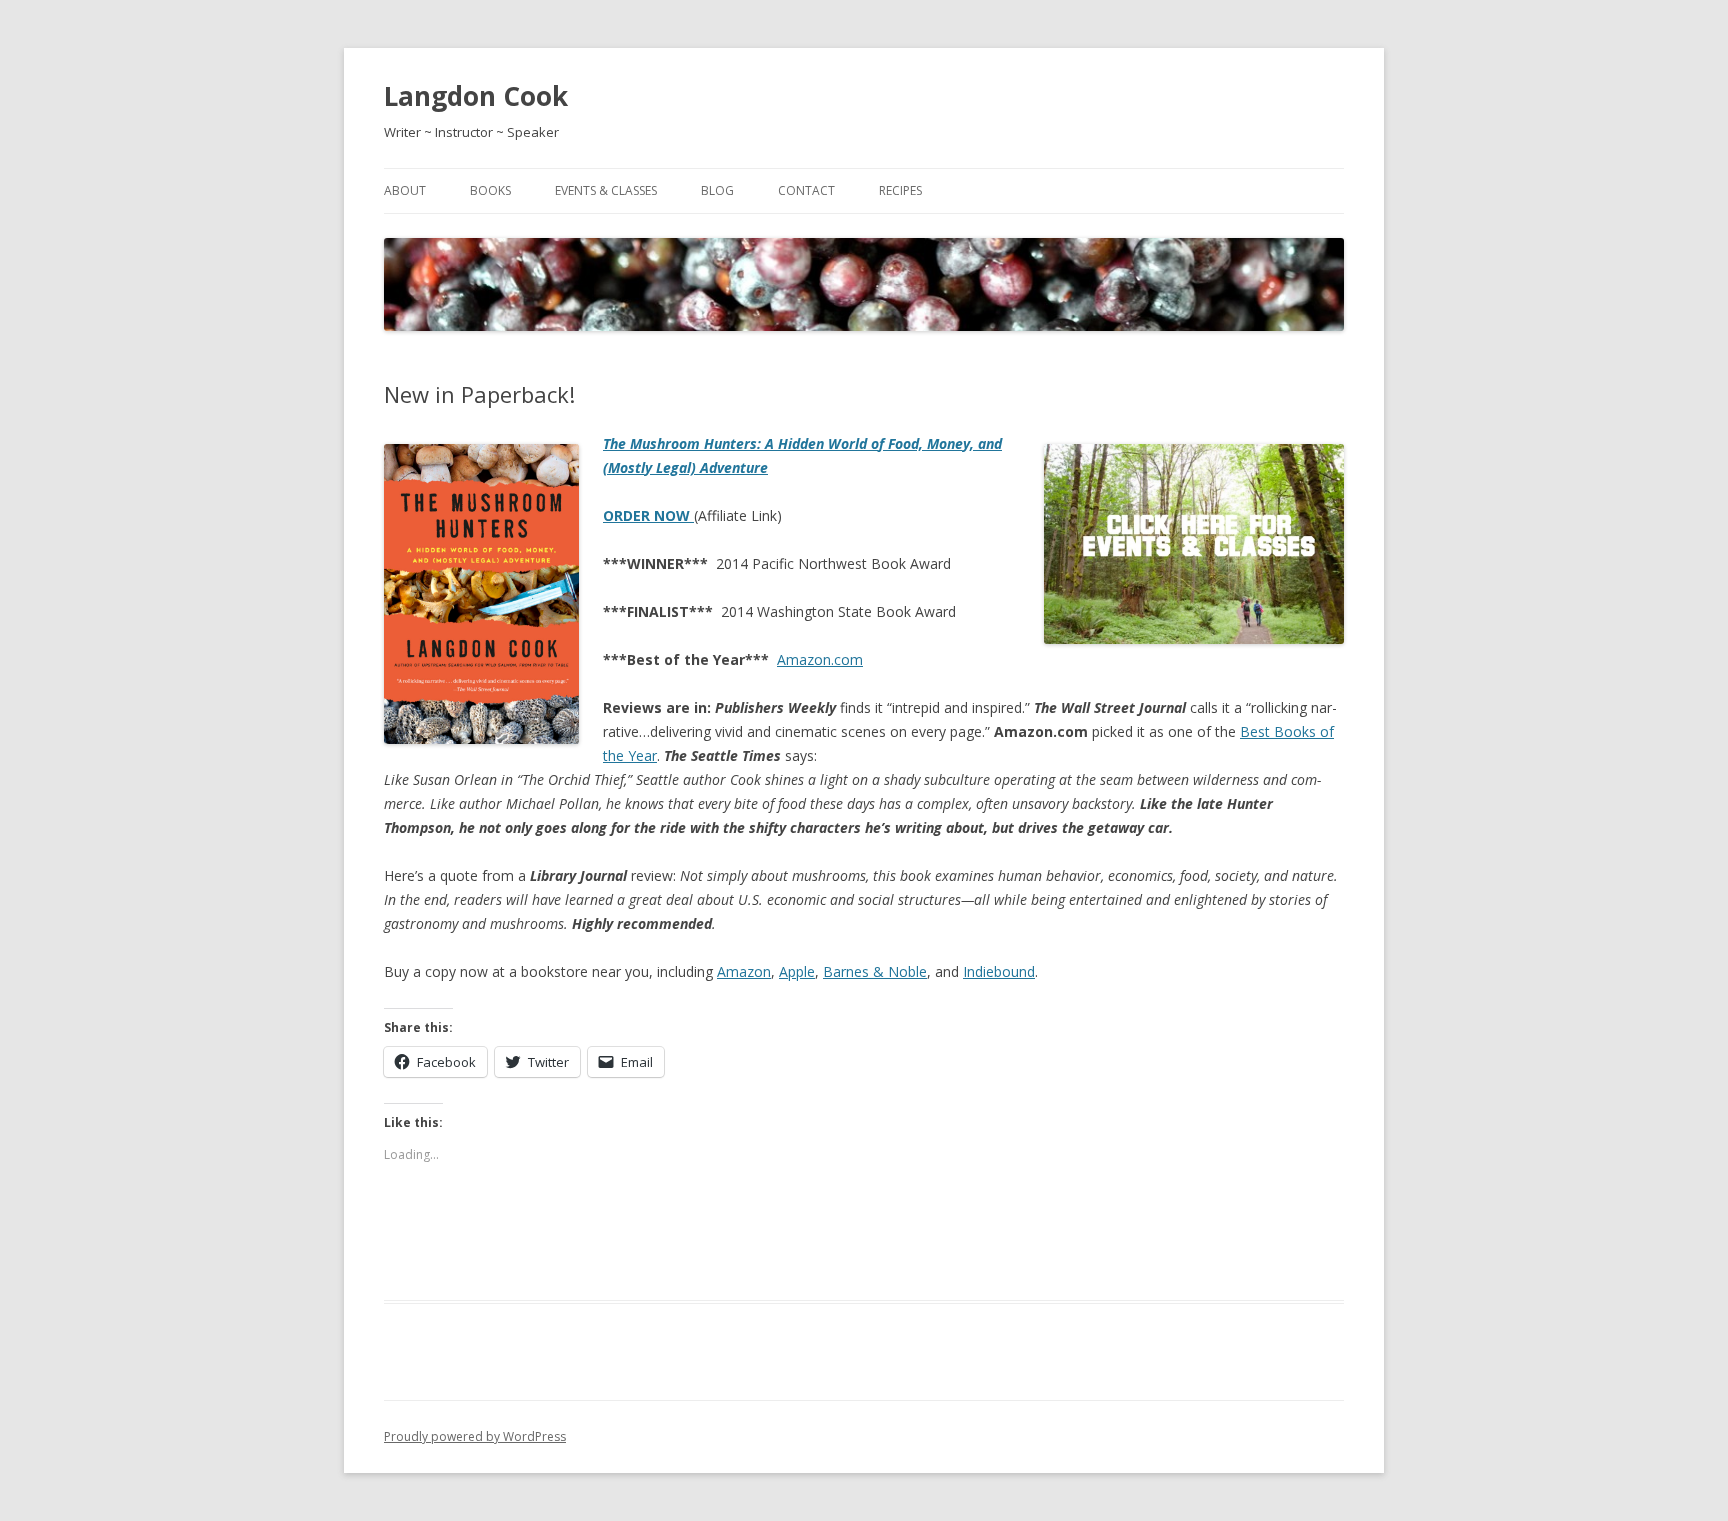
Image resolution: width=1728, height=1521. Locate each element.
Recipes (900, 190)
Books (490, 190)
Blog (717, 190)
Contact (806, 190)
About (405, 190)
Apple (797, 971)
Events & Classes (606, 190)
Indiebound (999, 971)
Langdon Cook (476, 96)
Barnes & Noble (875, 971)
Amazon (744, 971)
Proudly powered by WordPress (475, 1436)
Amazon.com (820, 659)
